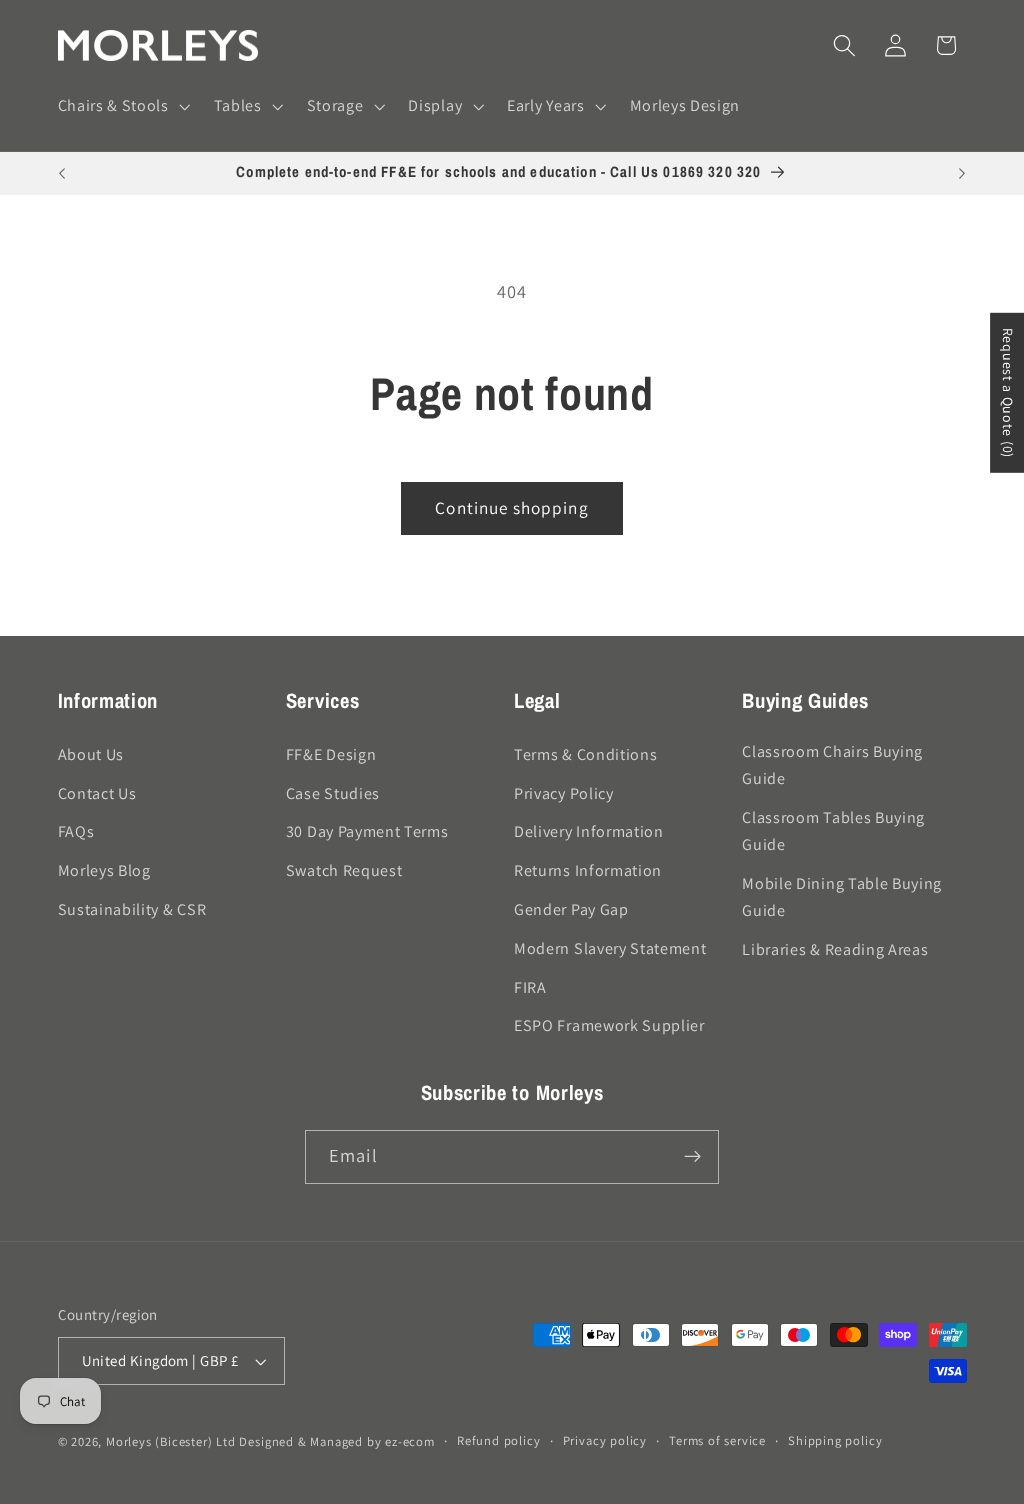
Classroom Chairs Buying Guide (832, 765)
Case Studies (333, 793)
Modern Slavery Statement (610, 948)
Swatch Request (344, 870)
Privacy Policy (564, 793)
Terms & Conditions (585, 754)
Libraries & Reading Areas (835, 949)
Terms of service (717, 1440)
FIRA (530, 987)
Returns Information (588, 870)
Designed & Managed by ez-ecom (336, 1441)
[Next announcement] (962, 174)
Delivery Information (589, 831)
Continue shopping (512, 507)
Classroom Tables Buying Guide (833, 831)
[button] (122, 107)
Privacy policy (605, 1440)
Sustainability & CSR (132, 909)
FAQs (76, 831)
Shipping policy (835, 1440)
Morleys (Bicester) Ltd (171, 1441)
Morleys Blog (104, 870)
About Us (91, 754)
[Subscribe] (692, 1157)
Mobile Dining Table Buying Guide (842, 897)
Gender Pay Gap (571, 909)
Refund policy (498, 1440)
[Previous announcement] (62, 174)
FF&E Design (331, 754)
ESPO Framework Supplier (609, 1025)
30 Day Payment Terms (367, 831)
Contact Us (97, 793)
